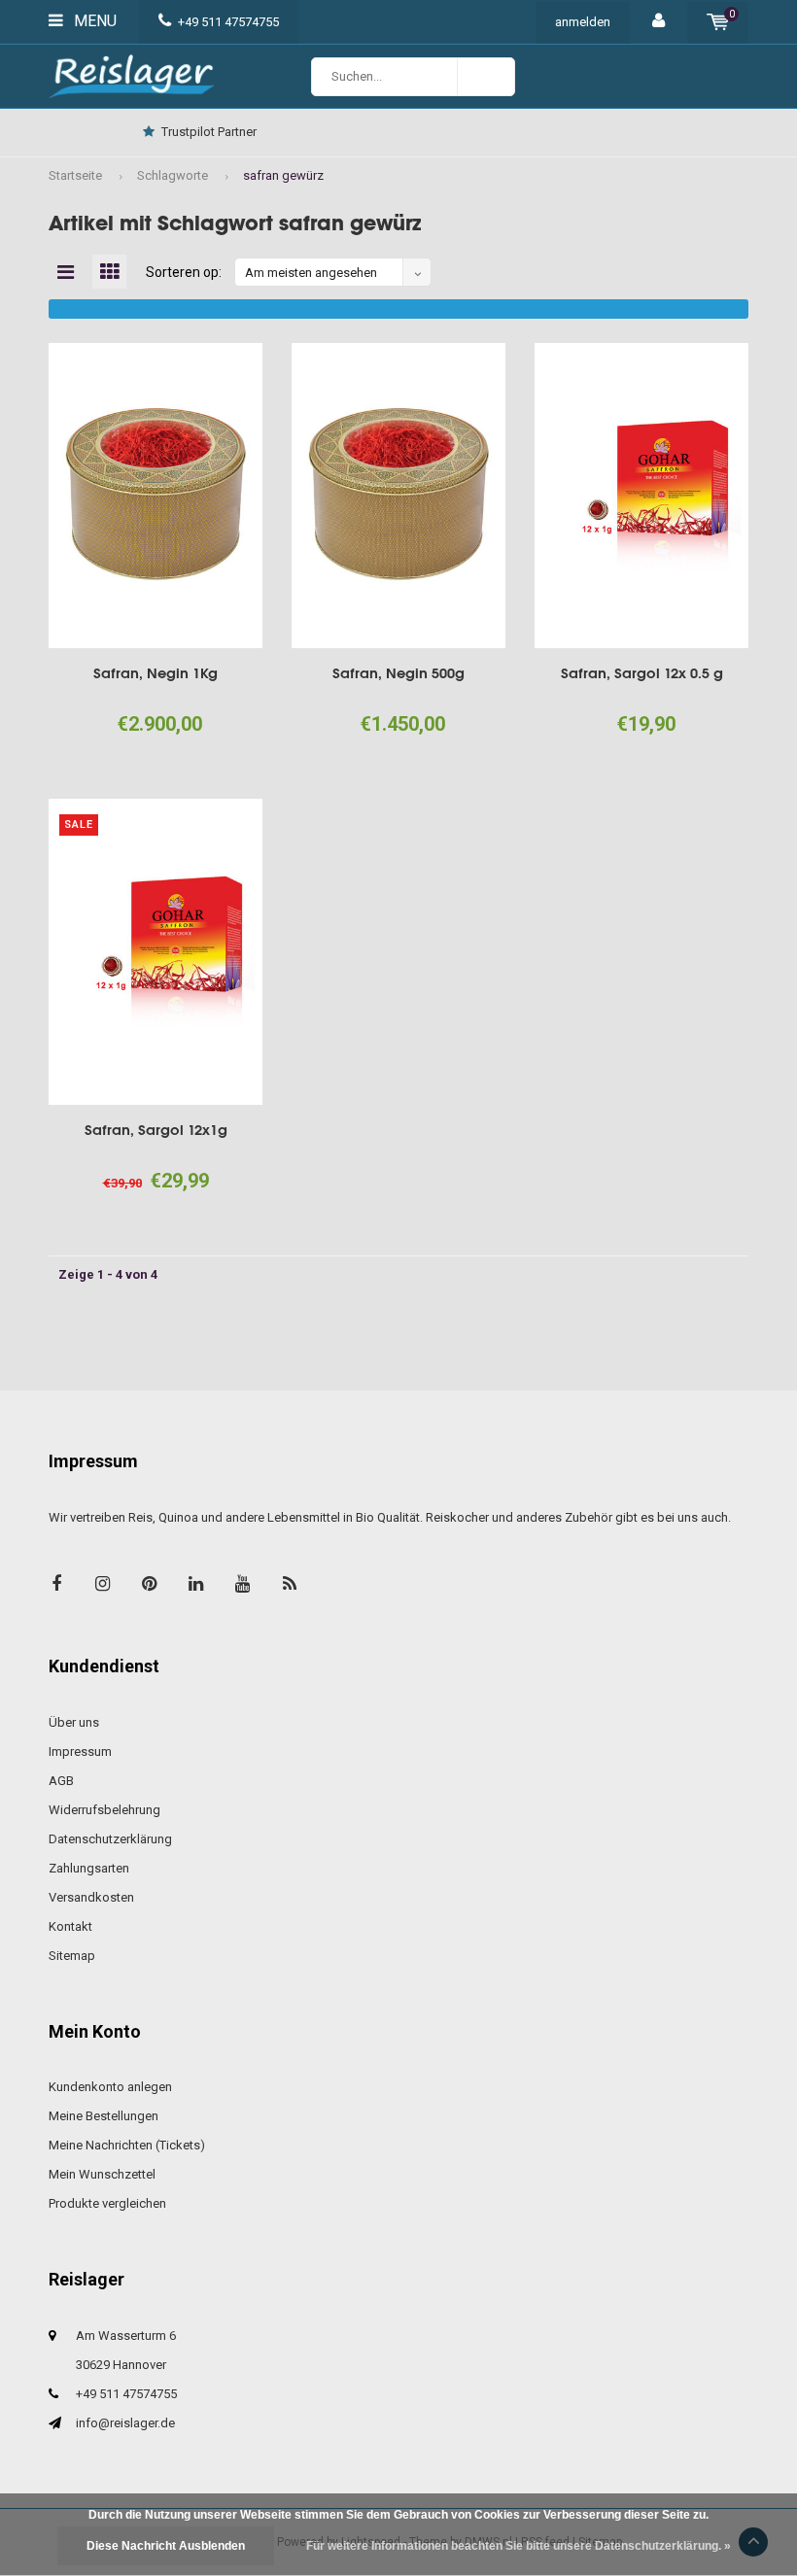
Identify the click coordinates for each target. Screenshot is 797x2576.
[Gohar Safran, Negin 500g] (398, 495)
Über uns (74, 1722)
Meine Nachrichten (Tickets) (127, 2145)
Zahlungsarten (89, 1868)
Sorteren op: (184, 272)
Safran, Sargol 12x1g (156, 1130)
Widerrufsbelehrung (104, 1810)
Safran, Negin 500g (398, 673)
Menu (93, 21)
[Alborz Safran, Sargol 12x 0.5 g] (641, 495)
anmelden (583, 22)
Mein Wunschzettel (102, 2174)
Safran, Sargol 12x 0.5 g (642, 673)
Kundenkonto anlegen (110, 2087)
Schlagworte (173, 175)
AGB (61, 1781)
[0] (718, 22)
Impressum (80, 1752)
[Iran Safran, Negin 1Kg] (156, 495)
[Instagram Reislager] (103, 1583)
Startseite (75, 175)
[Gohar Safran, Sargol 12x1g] (156, 951)
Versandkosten (91, 1897)
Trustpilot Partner (209, 132)
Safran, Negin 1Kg (156, 673)
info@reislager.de (125, 2423)
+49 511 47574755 (228, 22)
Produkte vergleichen (107, 2203)
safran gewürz (283, 175)
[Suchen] (486, 77)
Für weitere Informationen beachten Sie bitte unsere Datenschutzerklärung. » (519, 2546)
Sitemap (72, 1956)
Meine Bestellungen (104, 2116)
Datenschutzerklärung (110, 1839)
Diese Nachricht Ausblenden (166, 2546)
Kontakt (70, 1926)
